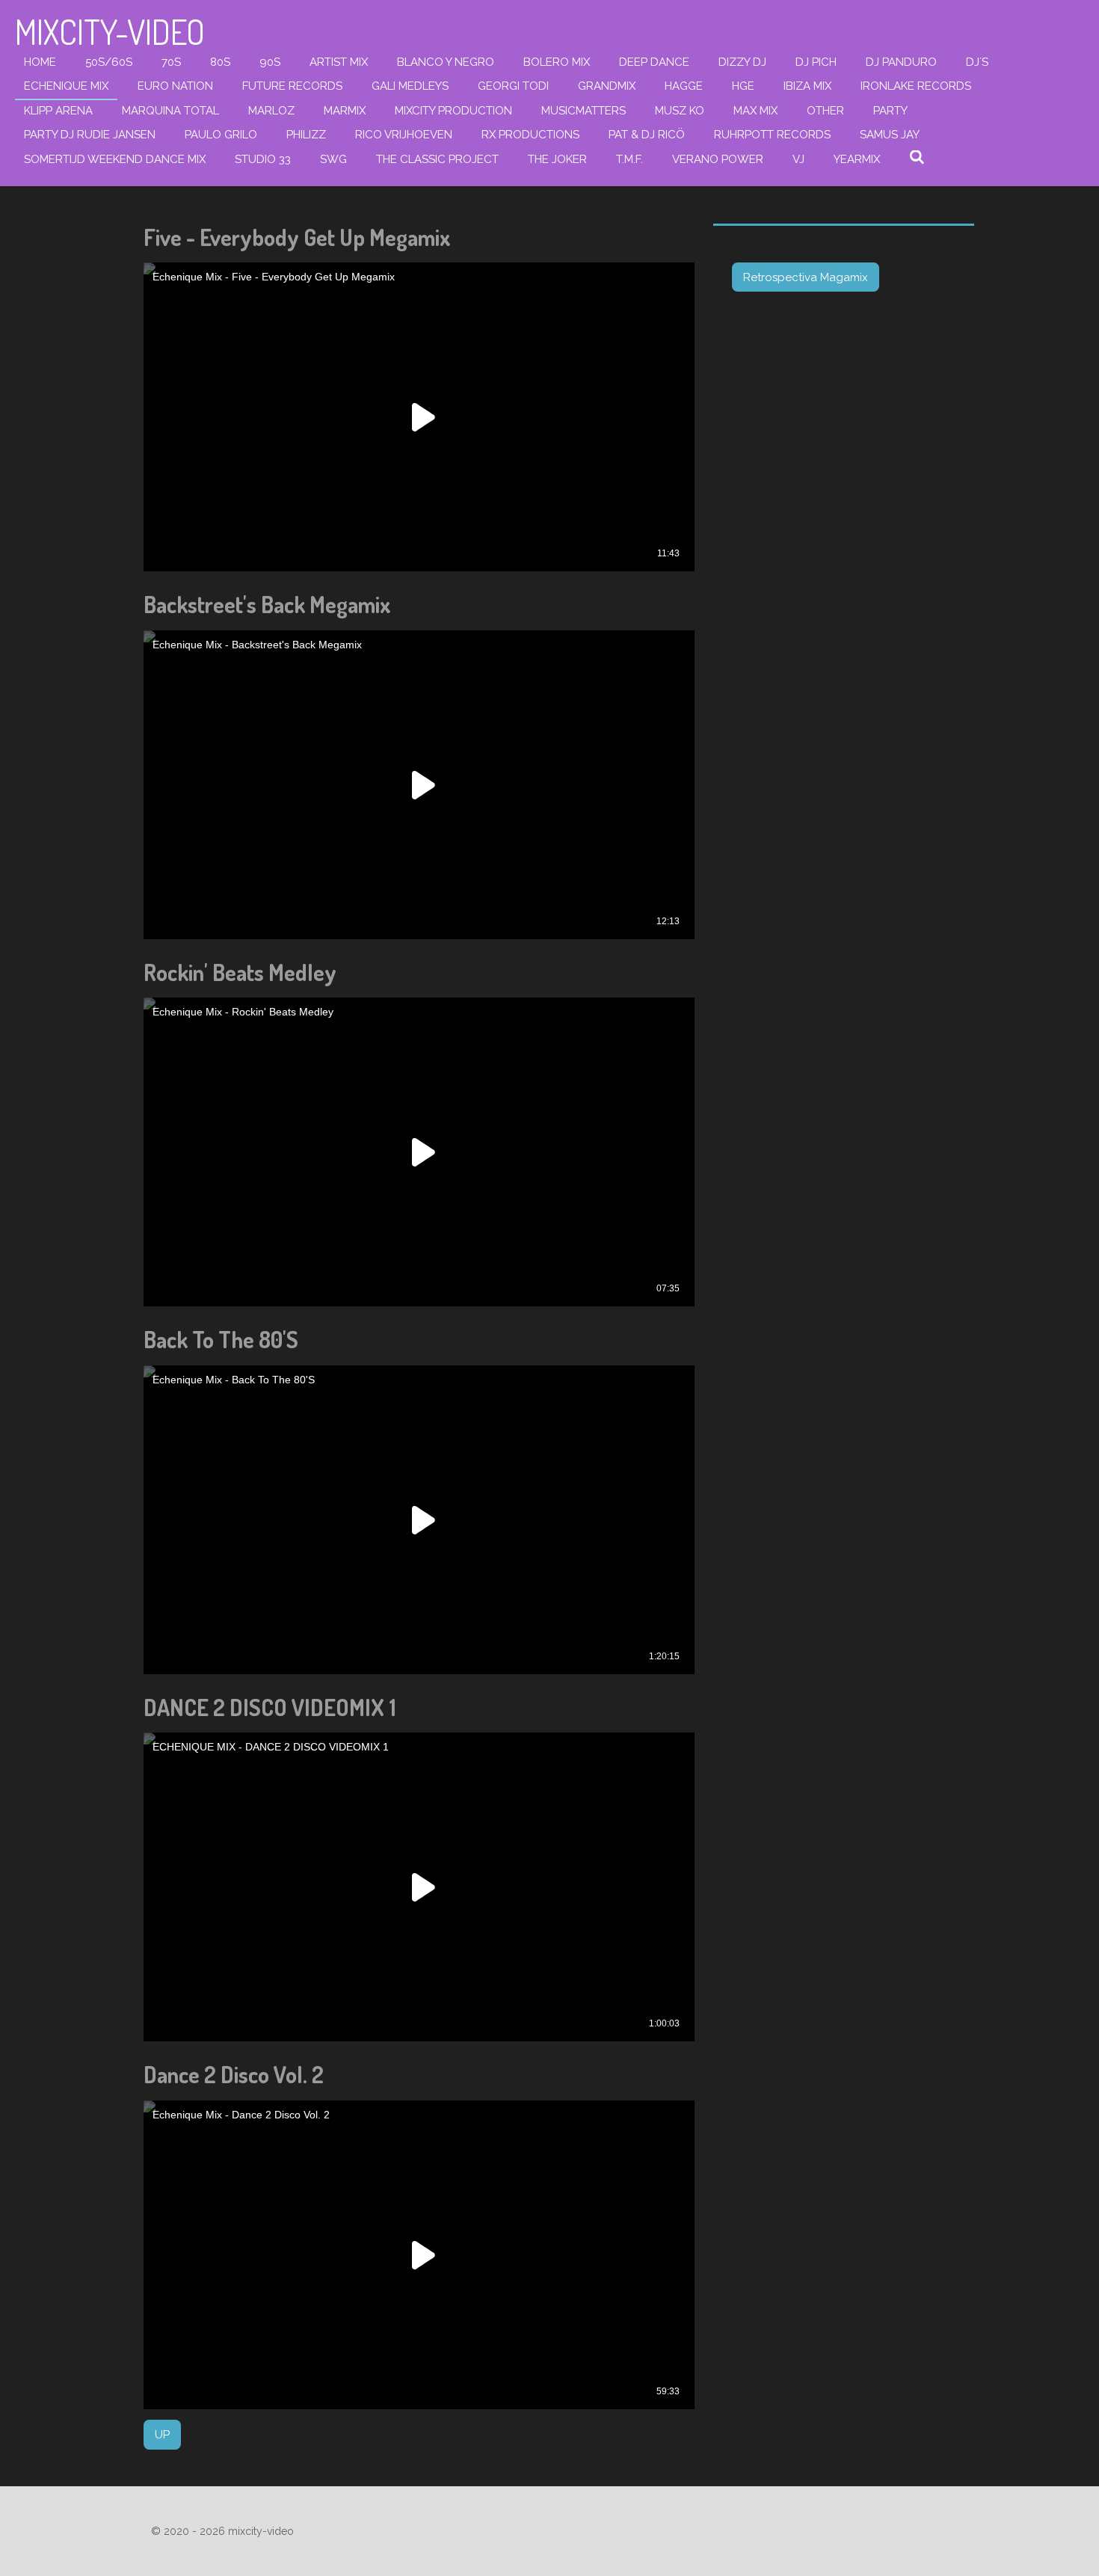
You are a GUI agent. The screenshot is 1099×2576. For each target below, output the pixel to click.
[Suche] (917, 158)
